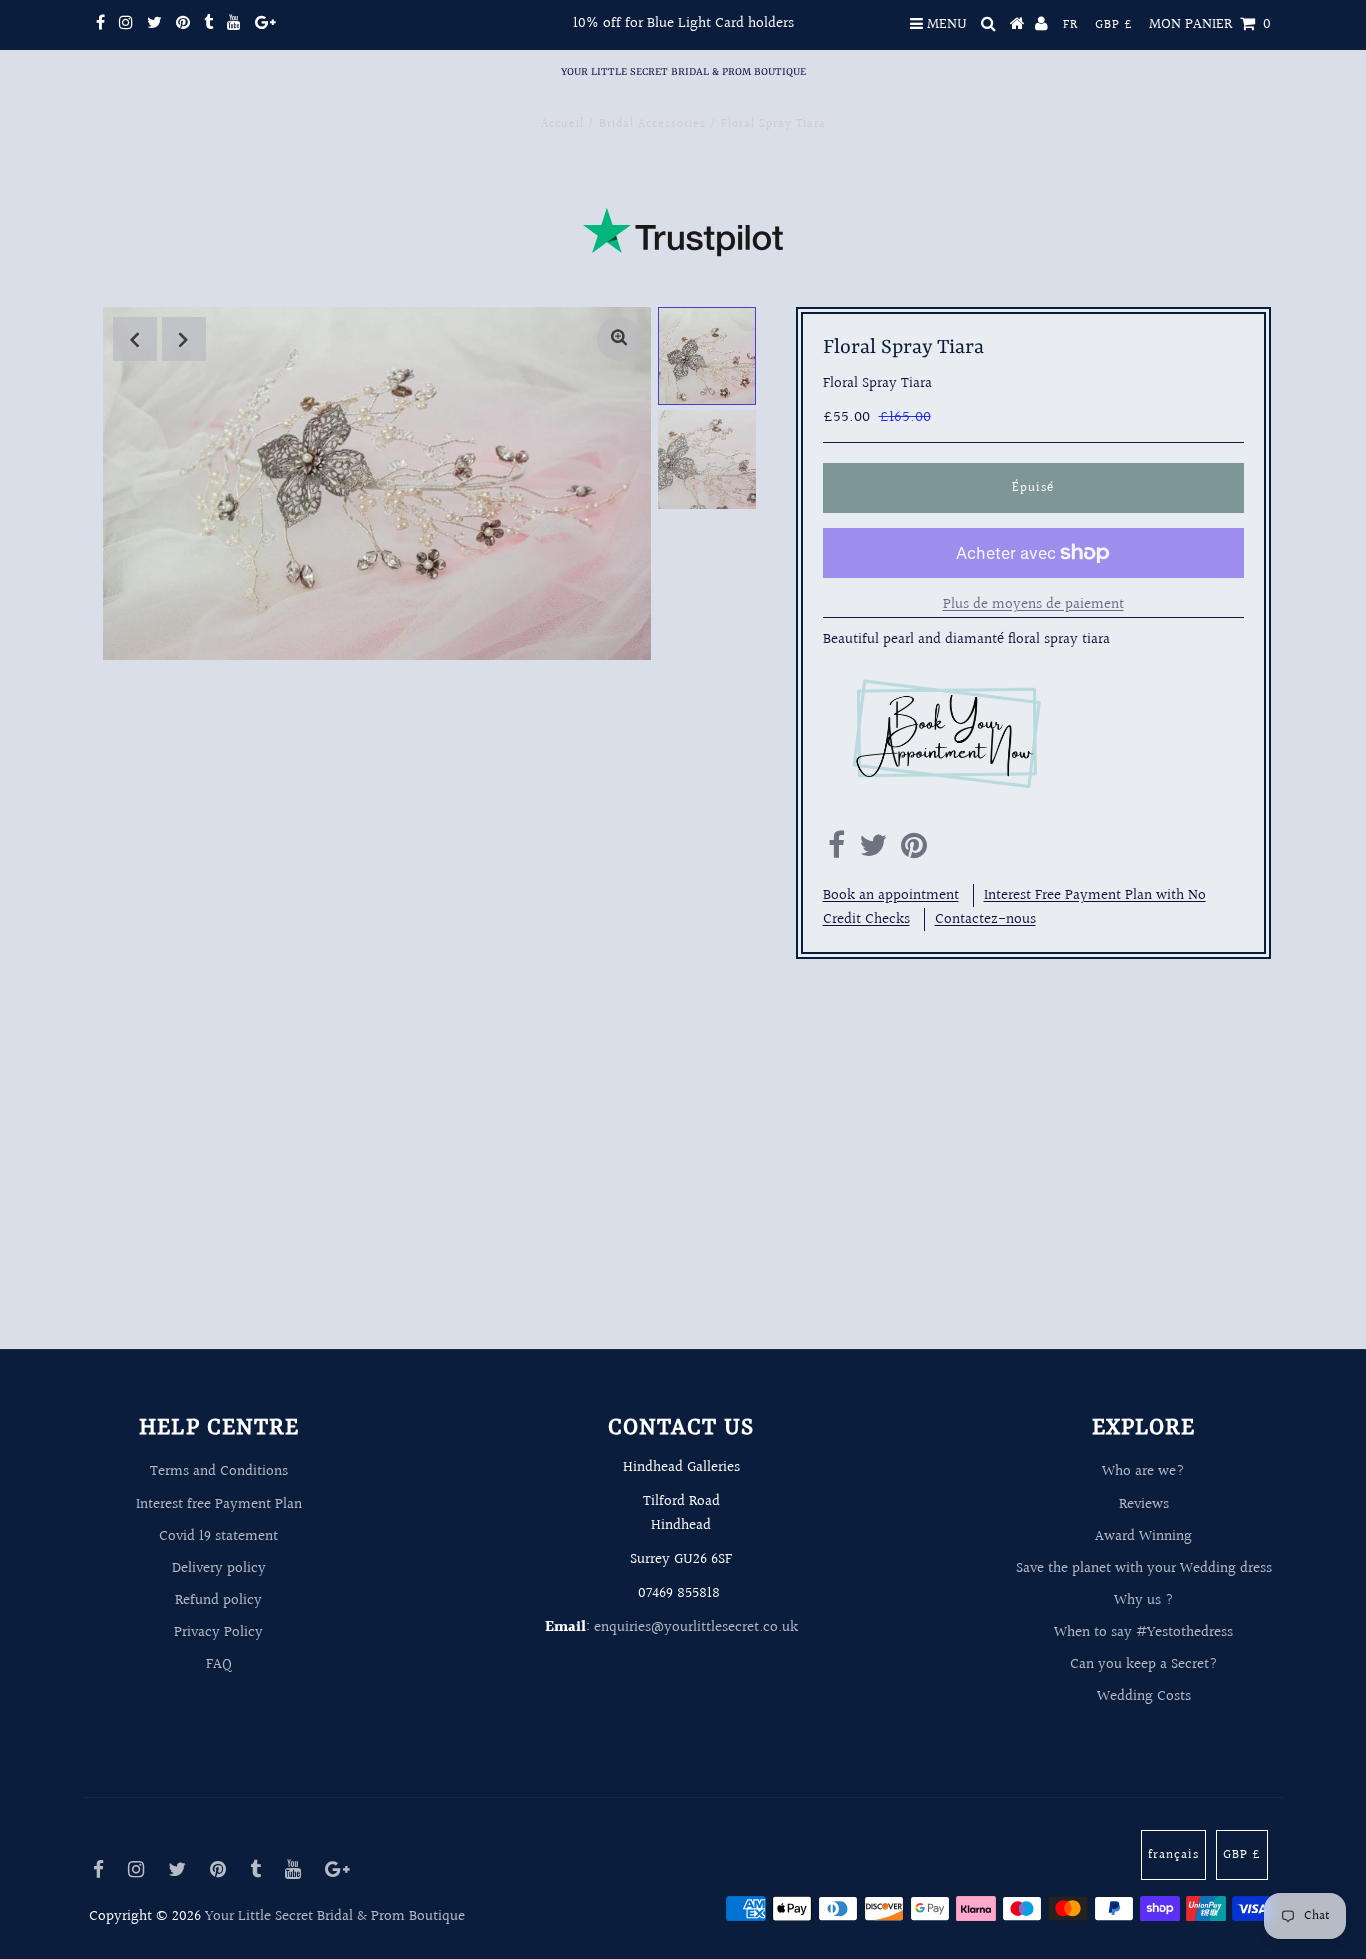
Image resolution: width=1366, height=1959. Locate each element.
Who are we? (1143, 1471)
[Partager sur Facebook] (836, 851)
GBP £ (1114, 25)
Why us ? (1144, 1600)
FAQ (219, 1664)
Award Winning (1143, 1536)
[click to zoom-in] (619, 339)
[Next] (184, 339)
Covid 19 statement (218, 1536)
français (1173, 1855)
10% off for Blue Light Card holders (683, 23)
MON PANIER (1210, 24)
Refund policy (218, 1600)
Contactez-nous (985, 919)
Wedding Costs (1144, 1696)
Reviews (1144, 1504)
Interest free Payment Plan (219, 1504)
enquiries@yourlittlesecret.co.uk (696, 1627)
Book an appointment (891, 895)
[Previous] (135, 339)
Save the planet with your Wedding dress (1144, 1568)
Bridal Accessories (652, 124)
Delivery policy (219, 1568)
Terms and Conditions (219, 1471)
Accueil (562, 124)
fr (1070, 25)
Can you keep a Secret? (1144, 1664)
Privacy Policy (218, 1632)
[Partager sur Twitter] (873, 851)
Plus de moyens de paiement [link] (1033, 604)
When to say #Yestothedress (1143, 1632)
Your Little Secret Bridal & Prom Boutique (683, 72)
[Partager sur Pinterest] (914, 851)
